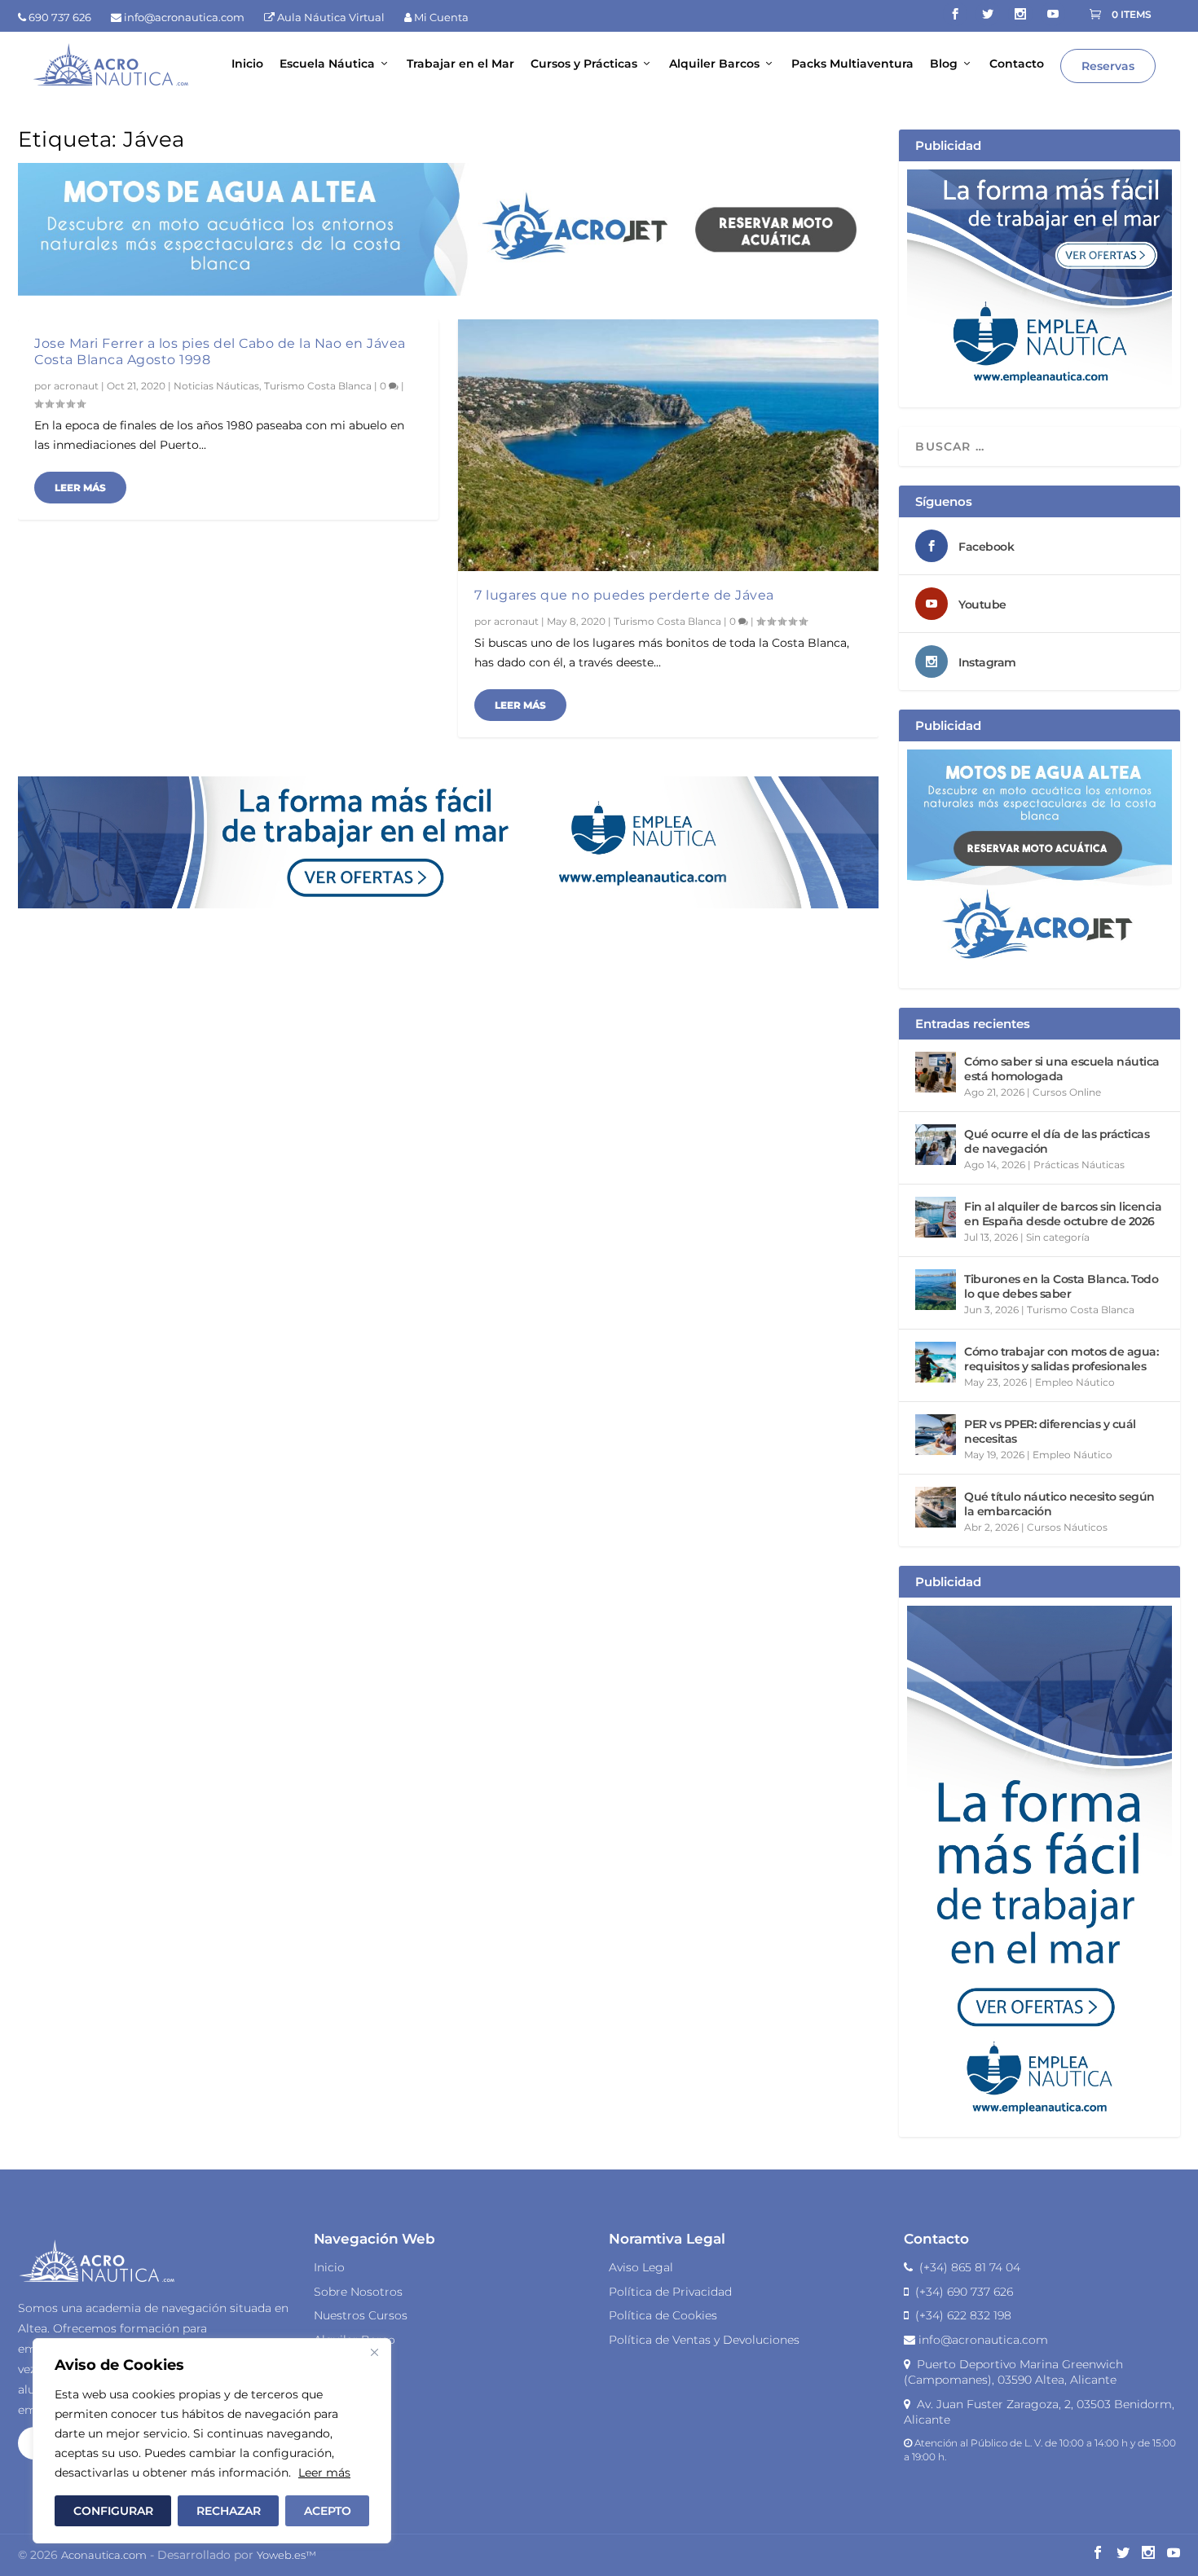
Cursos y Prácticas (584, 64)
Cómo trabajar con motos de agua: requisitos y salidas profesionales (1061, 1359)
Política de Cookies (663, 2315)
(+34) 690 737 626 (961, 2292)
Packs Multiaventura (852, 64)
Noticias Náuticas (216, 386)
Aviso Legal (641, 2267)
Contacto (1017, 64)
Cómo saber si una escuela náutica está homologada (1062, 1069)
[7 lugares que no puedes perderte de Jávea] (668, 445)
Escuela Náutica (327, 64)
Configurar (113, 2511)
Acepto (328, 2511)
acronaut (76, 386)
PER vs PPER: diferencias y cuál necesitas (1050, 1431)
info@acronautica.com (982, 2340)
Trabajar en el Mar (460, 64)
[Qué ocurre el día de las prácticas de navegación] (936, 1145)
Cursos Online (1067, 1092)
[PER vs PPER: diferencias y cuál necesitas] (936, 1435)
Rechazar (229, 2511)
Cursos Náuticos (1067, 1527)
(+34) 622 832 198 (960, 2315)
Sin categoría (1058, 1237)
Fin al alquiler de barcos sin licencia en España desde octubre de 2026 (1063, 1214)
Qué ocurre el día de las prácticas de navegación (1057, 1141)
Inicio (247, 64)
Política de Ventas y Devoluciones (704, 2340)
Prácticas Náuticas (1079, 1165)
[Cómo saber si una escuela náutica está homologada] (936, 1072)
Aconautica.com (104, 2555)
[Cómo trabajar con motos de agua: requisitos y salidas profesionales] (936, 1362)
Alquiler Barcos (714, 64)
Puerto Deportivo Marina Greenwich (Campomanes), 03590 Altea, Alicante (1013, 2372)
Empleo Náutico (1075, 1382)
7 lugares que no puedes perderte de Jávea (624, 595)
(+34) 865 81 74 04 (967, 2267)
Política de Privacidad (670, 2292)
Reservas (1108, 66)
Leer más (324, 2473)
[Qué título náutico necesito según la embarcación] (936, 1507)
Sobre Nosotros (358, 2292)
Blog (944, 64)
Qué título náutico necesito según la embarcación (1059, 1504)
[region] (212, 2441)
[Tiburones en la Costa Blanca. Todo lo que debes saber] (936, 1290)
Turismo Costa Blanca (318, 386)
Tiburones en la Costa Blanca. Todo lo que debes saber (1061, 1286)
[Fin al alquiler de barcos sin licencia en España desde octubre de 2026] (936, 1217)
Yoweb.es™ (286, 2555)
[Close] (374, 2352)
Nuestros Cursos (361, 2315)
